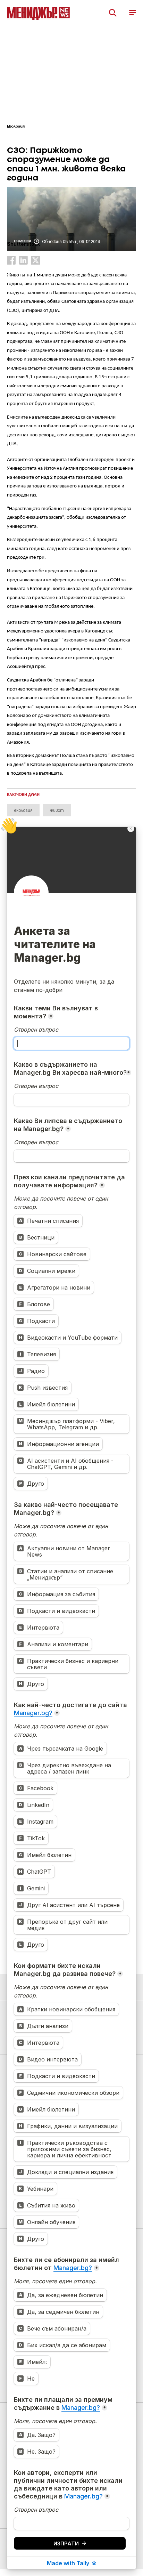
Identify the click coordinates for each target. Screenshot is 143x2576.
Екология (16, 127)
